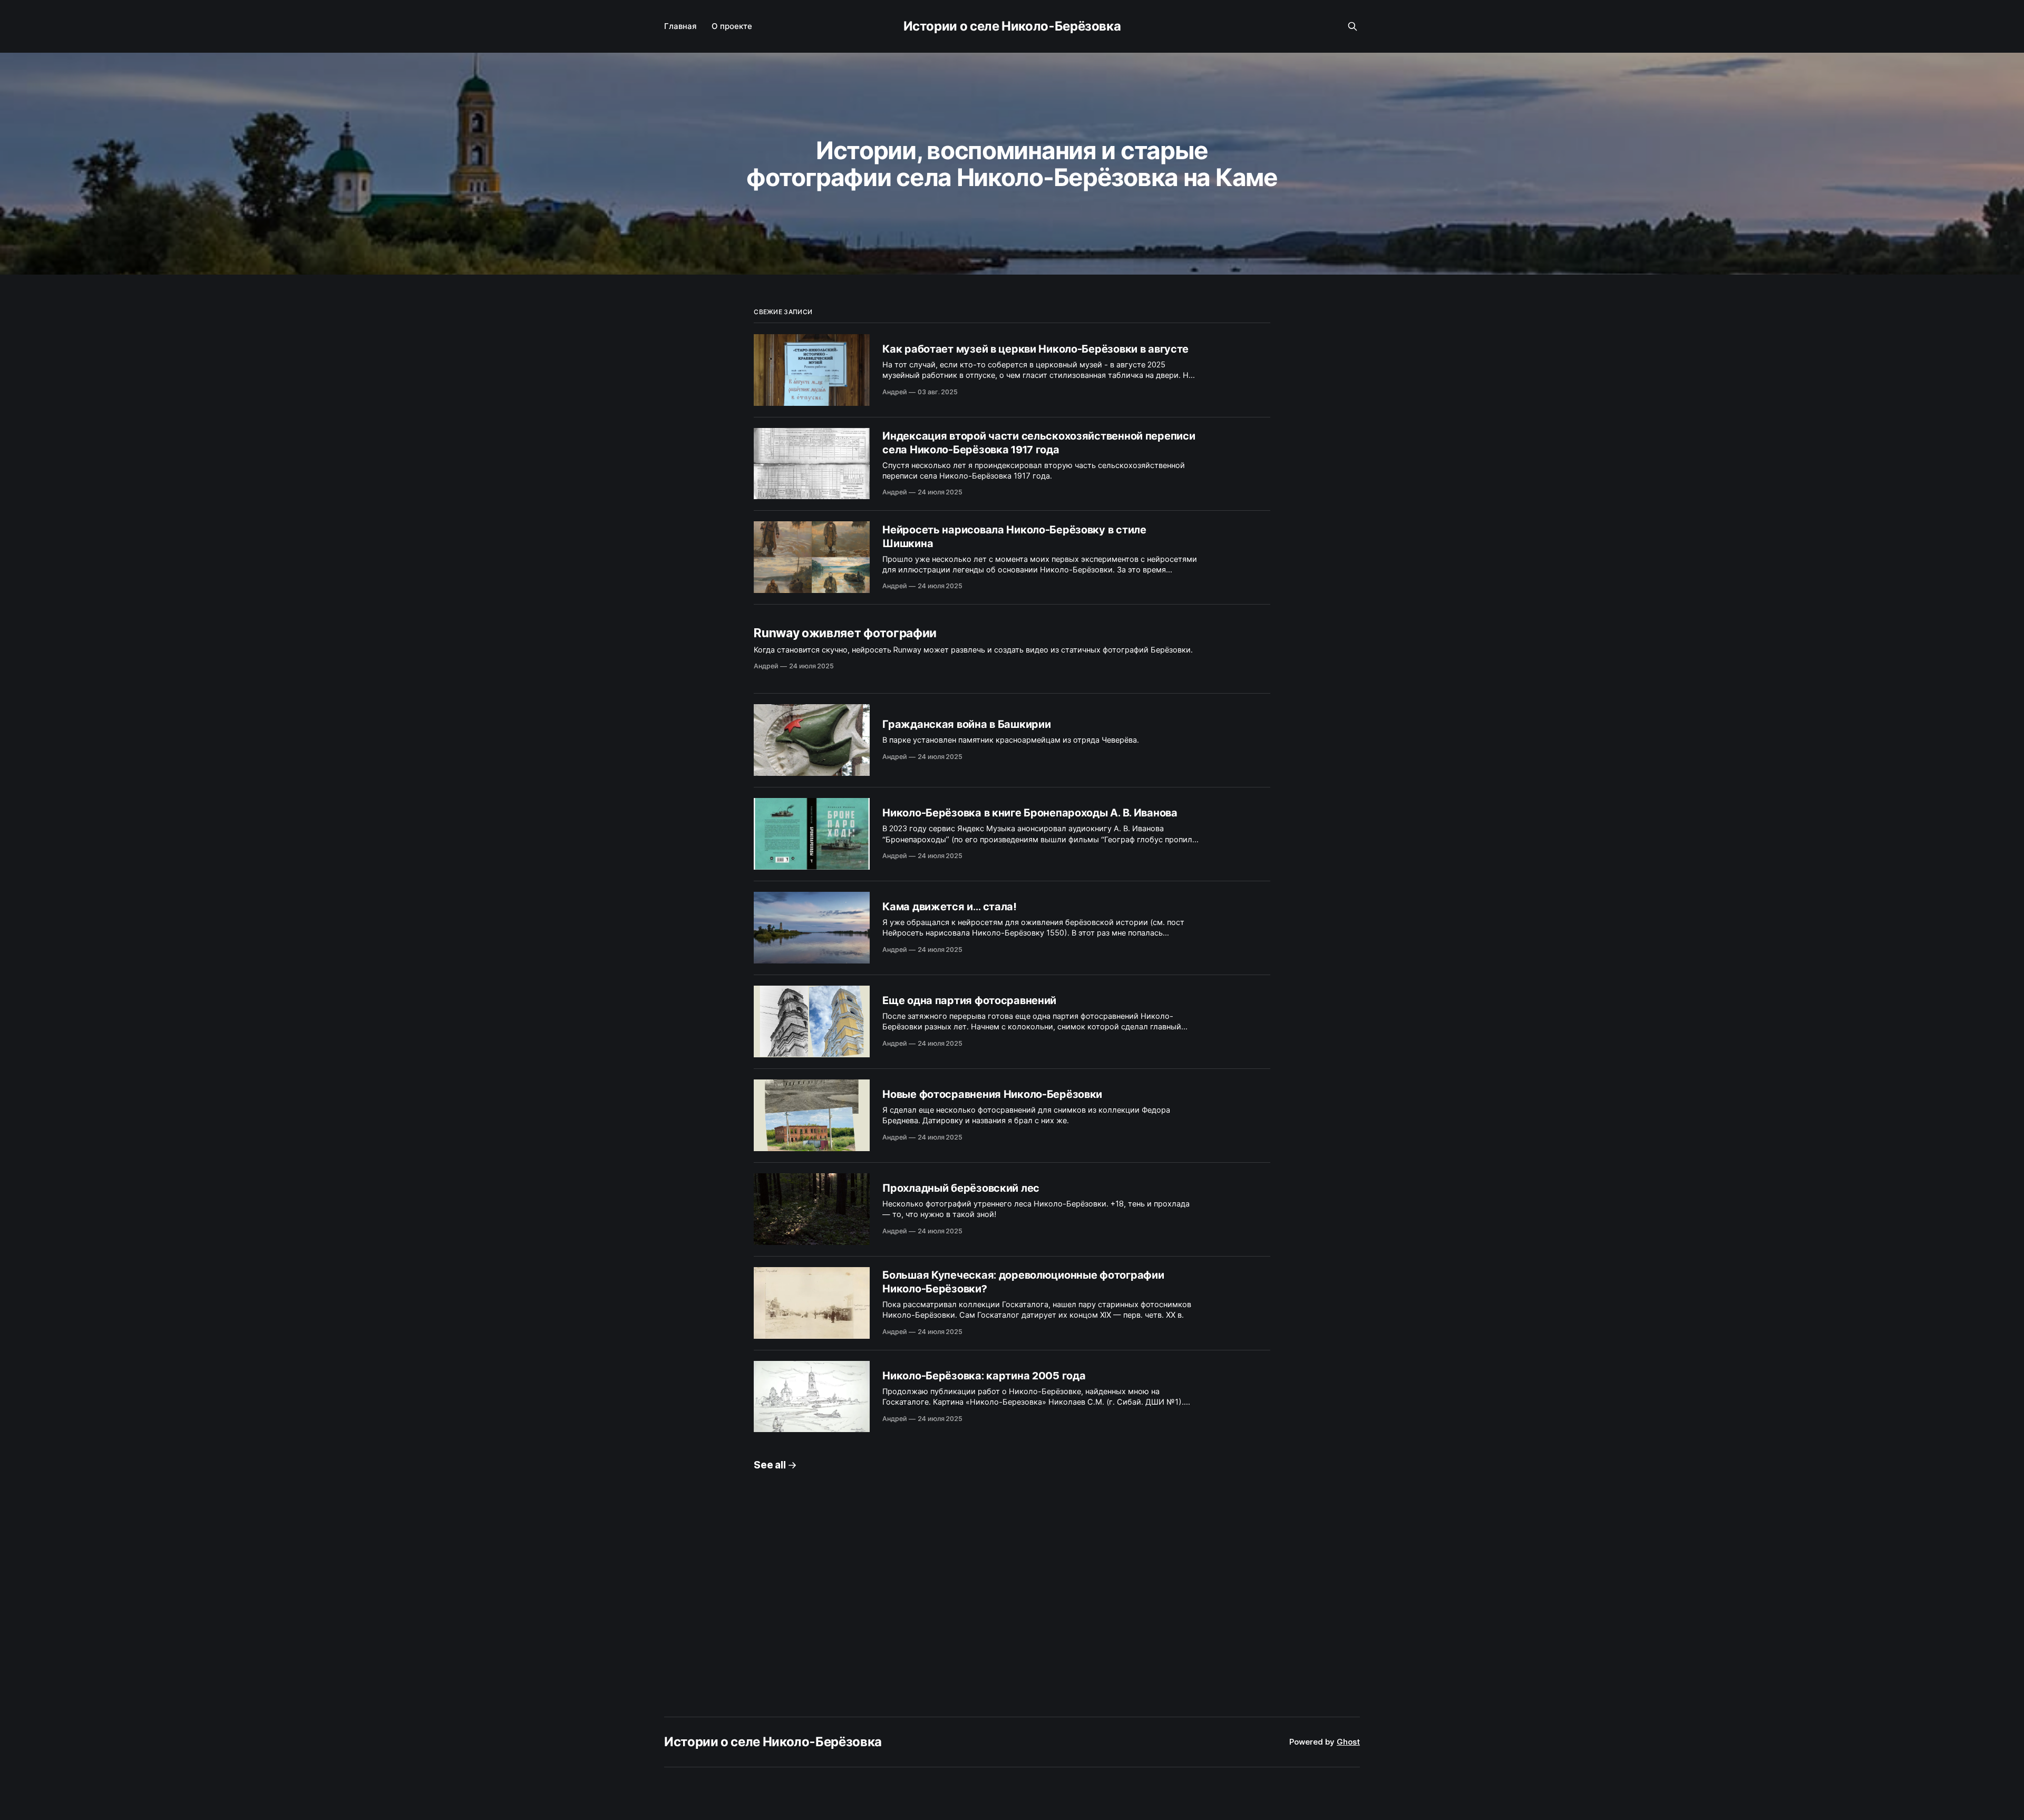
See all (770, 1465)
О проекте (732, 26)
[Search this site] (1352, 26)
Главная (680, 26)
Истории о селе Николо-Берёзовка (1012, 26)
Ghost (1348, 1742)
